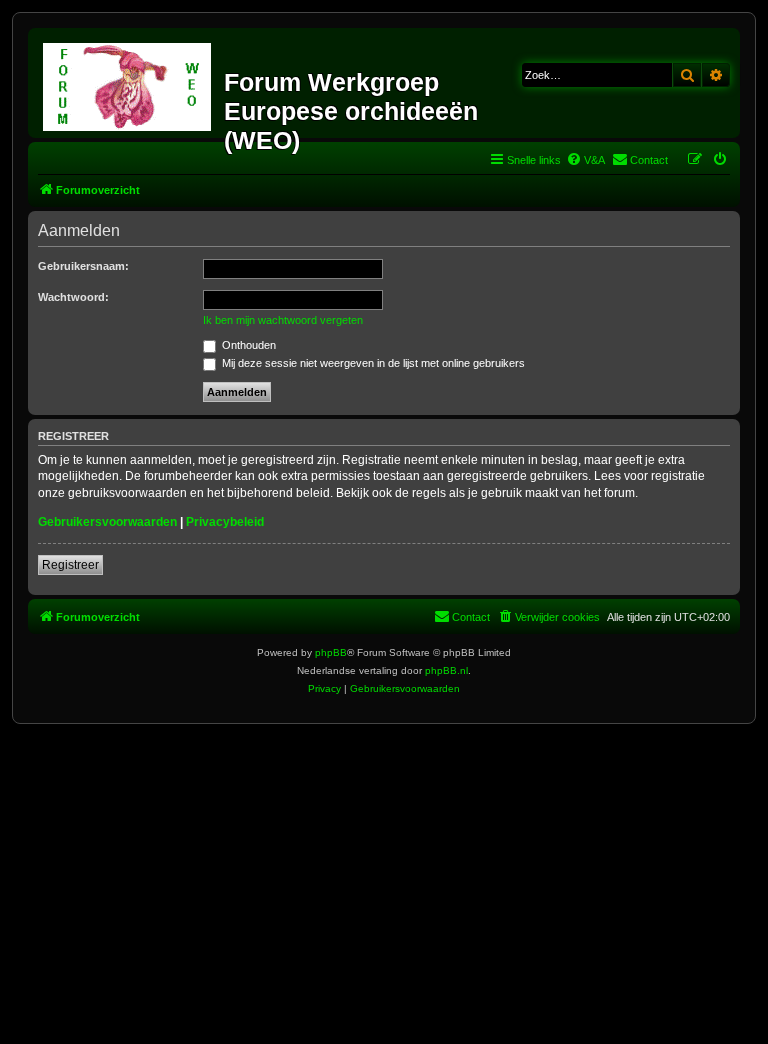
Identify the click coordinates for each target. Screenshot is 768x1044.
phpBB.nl (446, 670)
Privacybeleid (225, 522)
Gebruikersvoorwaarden (107, 522)
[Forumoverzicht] (128, 83)
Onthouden (247, 345)
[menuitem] (585, 160)
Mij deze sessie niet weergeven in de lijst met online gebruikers (372, 363)
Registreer (70, 565)
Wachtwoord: (73, 297)
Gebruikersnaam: (83, 266)
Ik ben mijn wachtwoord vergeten (283, 320)
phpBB (331, 652)
